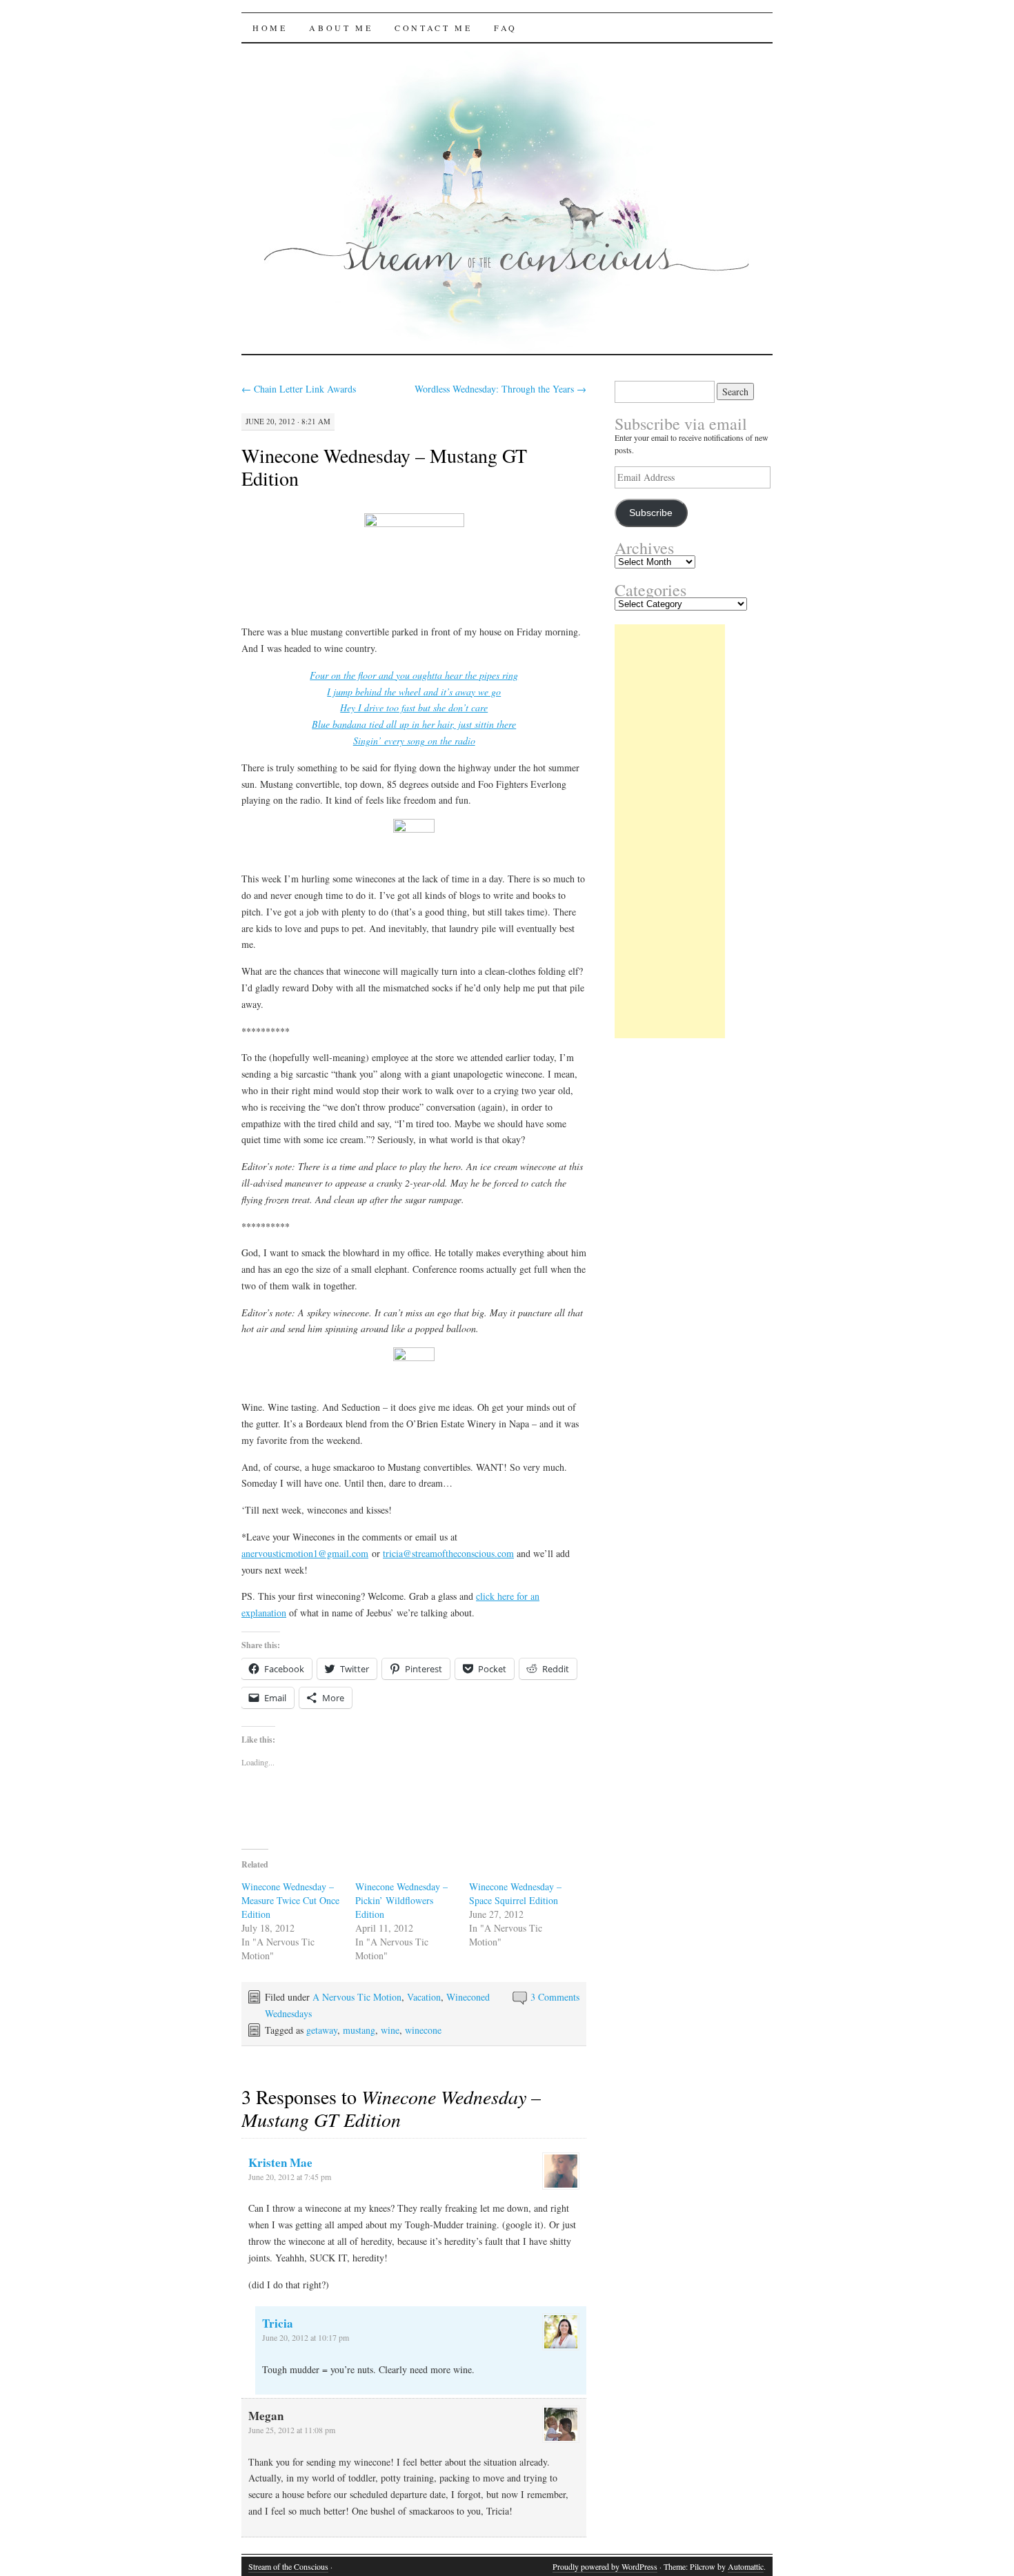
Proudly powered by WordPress (605, 2566)
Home (270, 28)
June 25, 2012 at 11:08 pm (292, 2430)
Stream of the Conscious (288, 2566)
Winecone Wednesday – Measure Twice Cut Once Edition (290, 1900)
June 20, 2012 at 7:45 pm (290, 2177)
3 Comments (555, 1997)
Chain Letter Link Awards (299, 389)
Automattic (746, 2566)
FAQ (506, 28)
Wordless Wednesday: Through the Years (500, 389)
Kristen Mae (280, 2162)
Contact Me (433, 28)
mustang (359, 2030)
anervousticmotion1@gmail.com (305, 1553)
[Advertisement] (670, 831)
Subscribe (651, 513)
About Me (341, 28)
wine (390, 2030)
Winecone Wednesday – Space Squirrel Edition (515, 1893)
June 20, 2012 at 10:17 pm (306, 2337)
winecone (423, 2030)
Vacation (424, 1997)
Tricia (278, 2323)
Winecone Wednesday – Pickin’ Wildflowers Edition (401, 1900)
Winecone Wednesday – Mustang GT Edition (384, 467)
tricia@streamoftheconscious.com (448, 1553)
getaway (322, 2030)
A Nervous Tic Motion (357, 1997)
